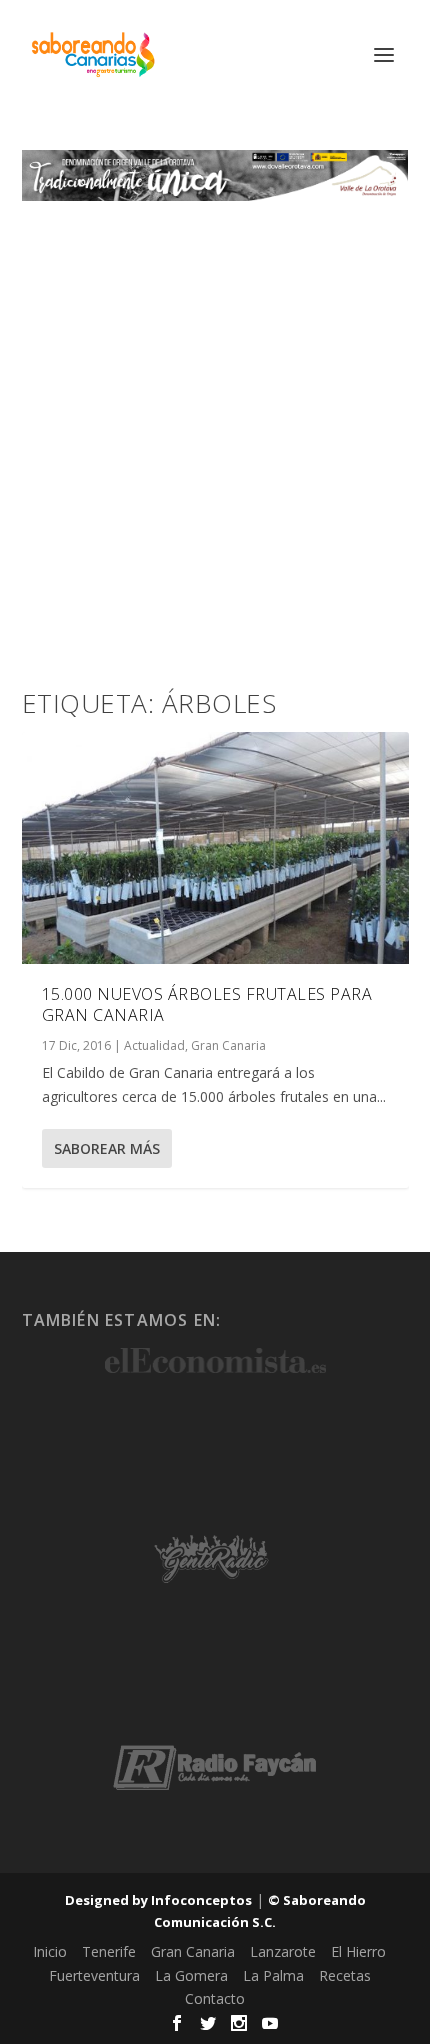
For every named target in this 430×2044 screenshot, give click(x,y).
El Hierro (358, 1951)
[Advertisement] (215, 426)
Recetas (345, 1975)
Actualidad (154, 1045)
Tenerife (109, 1951)
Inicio (50, 1951)
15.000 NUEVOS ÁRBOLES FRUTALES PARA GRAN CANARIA (207, 1004)
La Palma (273, 1975)
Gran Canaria (228, 1045)
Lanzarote (283, 1951)
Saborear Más (107, 1148)
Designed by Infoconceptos (158, 1900)
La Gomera (191, 1975)
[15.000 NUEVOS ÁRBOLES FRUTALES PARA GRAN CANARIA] (215, 848)
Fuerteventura (94, 1975)
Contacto (215, 1998)
